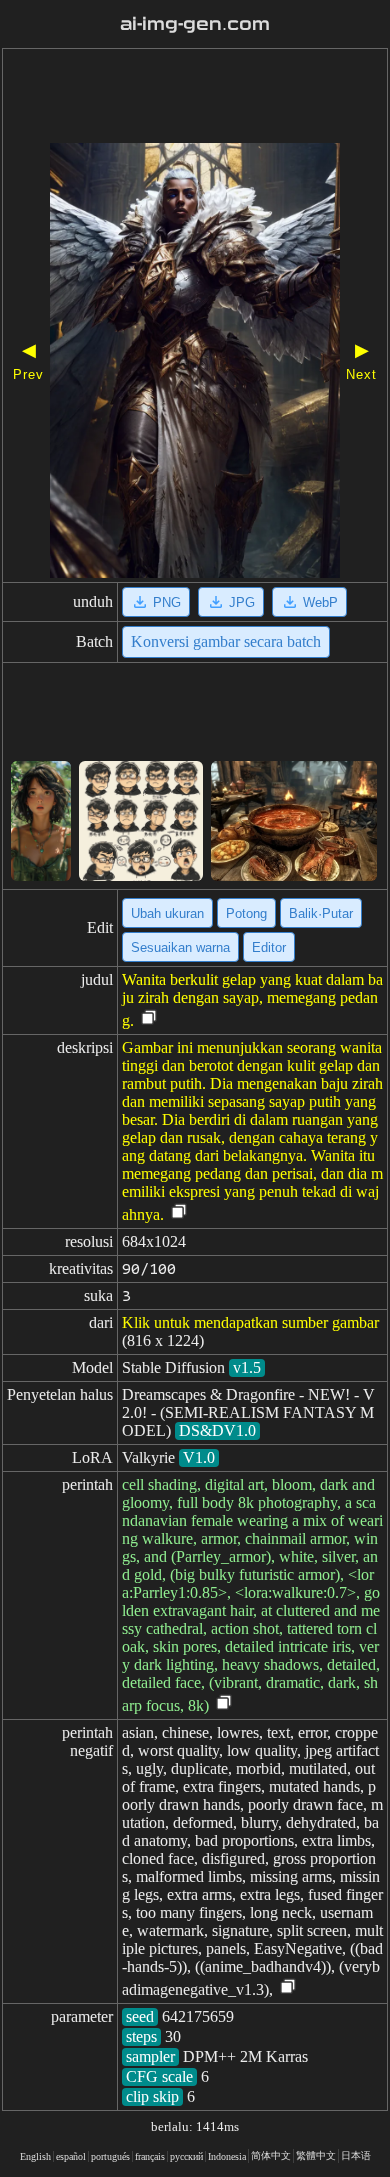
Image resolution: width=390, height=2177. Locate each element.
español (71, 2156)
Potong (246, 913)
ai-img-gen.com (195, 24)
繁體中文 (316, 2155)
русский (186, 2156)
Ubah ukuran (167, 913)
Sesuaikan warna (180, 947)
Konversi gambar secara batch (226, 641)
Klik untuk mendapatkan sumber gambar (250, 1322)
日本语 (356, 2155)
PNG (167, 602)
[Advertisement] (195, 98)
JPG (242, 602)
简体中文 (271, 2155)
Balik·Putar (321, 913)
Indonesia (227, 2156)
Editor (269, 947)
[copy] (149, 1018)
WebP (320, 602)
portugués (110, 2156)
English (35, 2156)
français (150, 2156)
